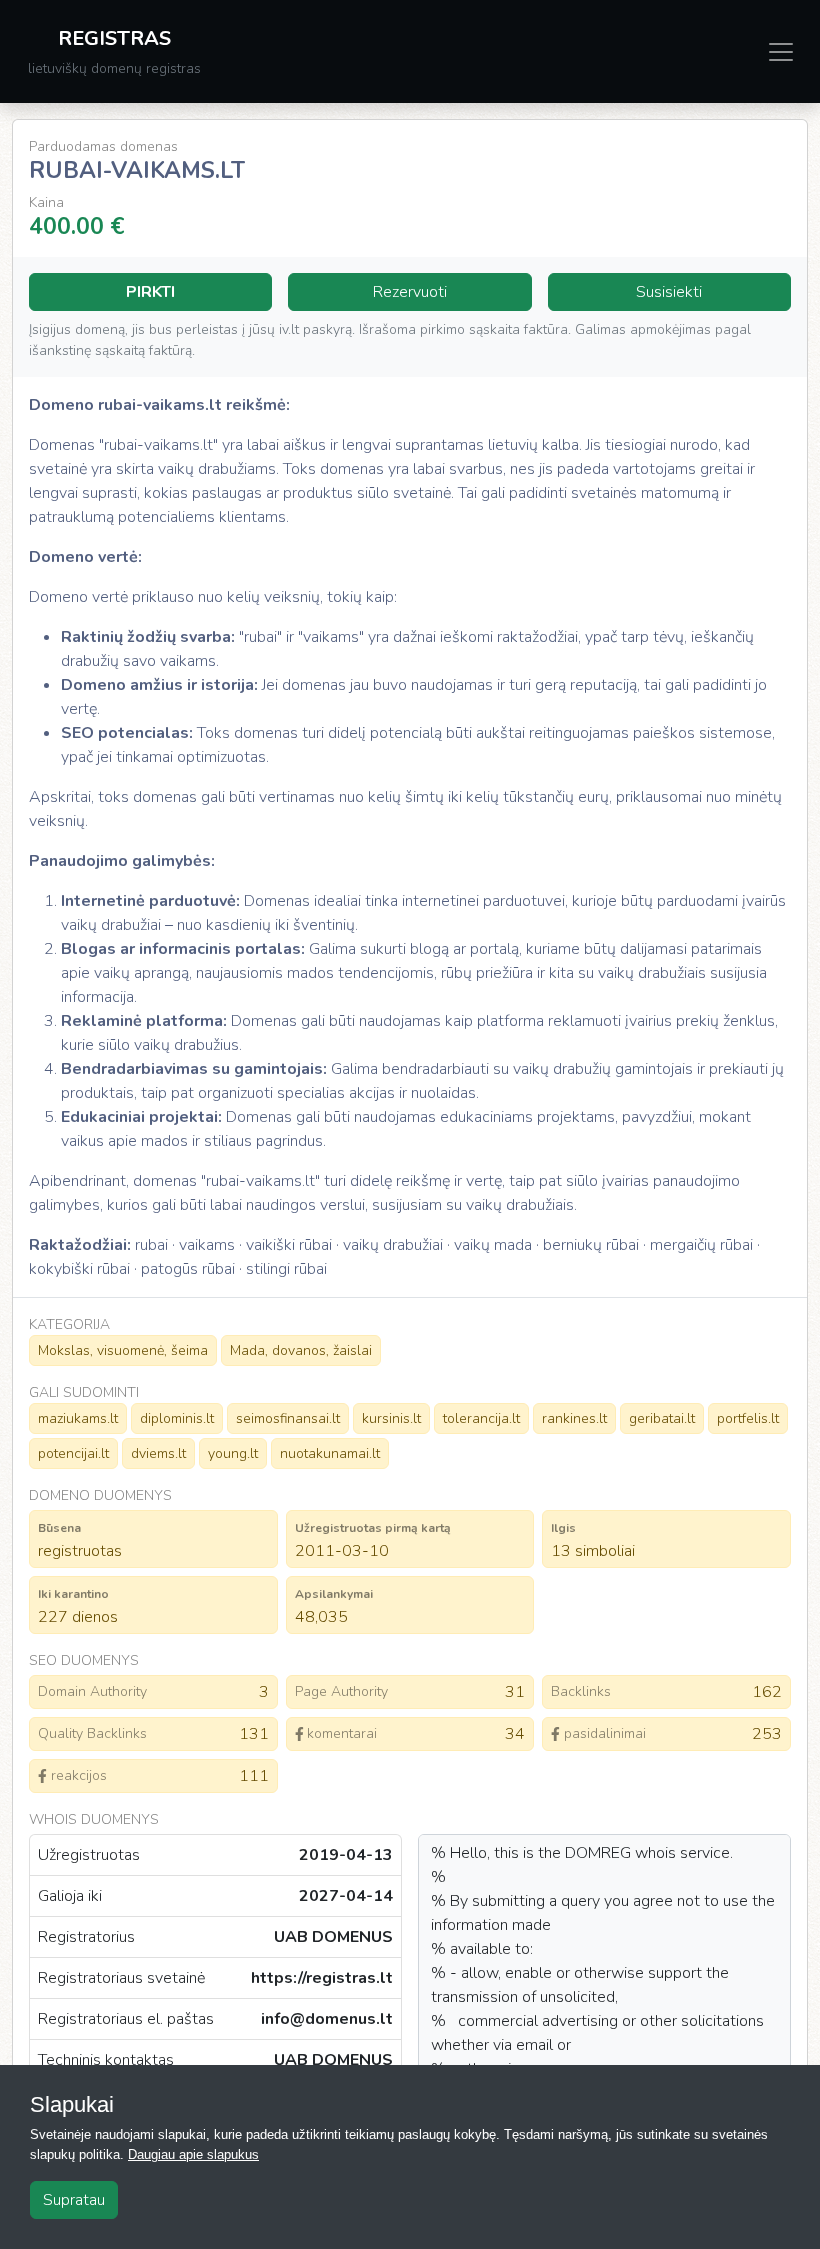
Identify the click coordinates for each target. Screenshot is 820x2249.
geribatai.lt (662, 1418)
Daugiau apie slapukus (193, 2154)
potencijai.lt (73, 1453)
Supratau (74, 2200)
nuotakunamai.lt (330, 1453)
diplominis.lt (177, 1418)
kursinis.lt (391, 1418)
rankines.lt (574, 1418)
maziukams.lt (78, 1418)
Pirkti (150, 292)
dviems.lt (158, 1453)
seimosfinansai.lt (288, 1418)
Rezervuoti (410, 292)
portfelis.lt (748, 1418)
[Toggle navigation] (781, 52)
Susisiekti (669, 292)
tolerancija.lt (481, 1418)
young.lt (233, 1453)
